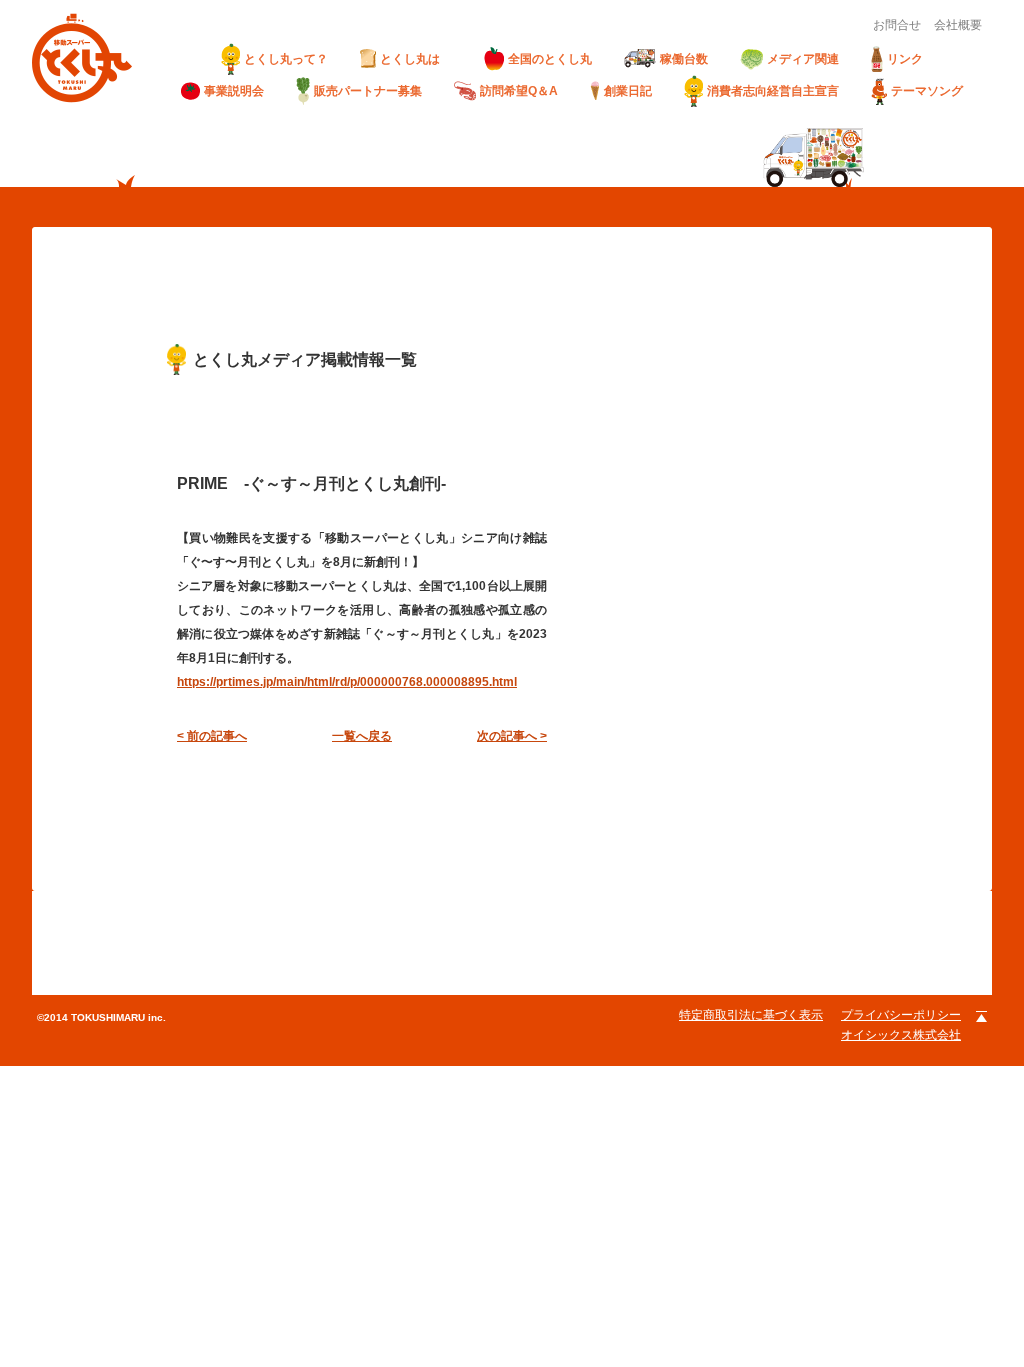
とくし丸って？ (286, 59)
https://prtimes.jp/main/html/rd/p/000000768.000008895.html (347, 682)
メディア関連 (803, 59)
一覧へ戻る (362, 736)
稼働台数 (684, 59)
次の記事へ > (512, 736)
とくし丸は (416, 59)
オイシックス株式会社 (901, 1035)
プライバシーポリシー (901, 1015)
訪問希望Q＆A (519, 91)
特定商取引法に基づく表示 (751, 1015)
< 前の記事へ (212, 736)
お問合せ (897, 25)
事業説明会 (234, 91)
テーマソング (927, 91)
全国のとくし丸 (550, 59)
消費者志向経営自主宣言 (773, 91)
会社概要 (958, 25)
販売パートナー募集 (368, 91)
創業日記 (628, 91)
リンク (905, 59)
